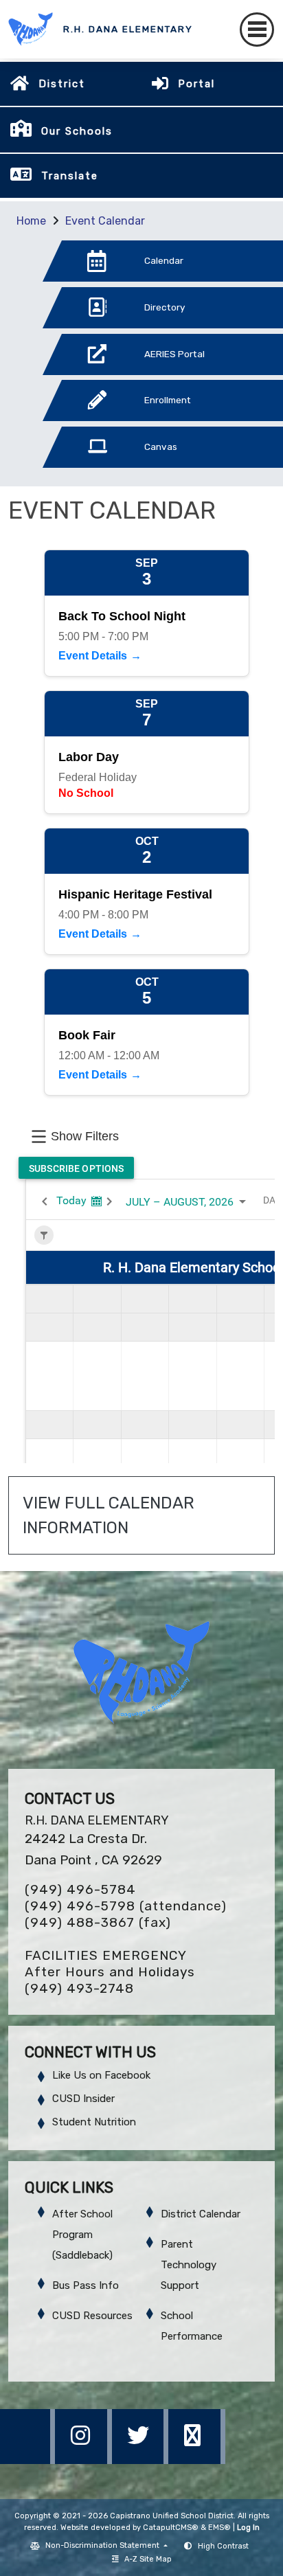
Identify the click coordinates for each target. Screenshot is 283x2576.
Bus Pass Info (86, 2285)
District (62, 84)
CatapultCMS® (171, 2528)
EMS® (219, 2528)
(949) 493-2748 (79, 1988)
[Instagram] (84, 2460)
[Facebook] (28, 2460)
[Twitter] (141, 2460)
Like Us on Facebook (101, 2075)
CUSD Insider (83, 2099)
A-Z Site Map (148, 2559)
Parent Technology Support (189, 2265)
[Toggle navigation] (257, 30)
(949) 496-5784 (80, 1889)
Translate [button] (70, 176)
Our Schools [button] (77, 131)
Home (31, 221)
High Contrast (223, 2546)
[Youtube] (196, 2460)
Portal (196, 84)
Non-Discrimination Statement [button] (103, 2545)
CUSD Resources (92, 2316)
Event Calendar (105, 221)
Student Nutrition (94, 2122)
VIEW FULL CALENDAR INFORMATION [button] (111, 1515)
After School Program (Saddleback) (82, 2235)
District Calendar (201, 2214)
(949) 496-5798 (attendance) (126, 1906)
